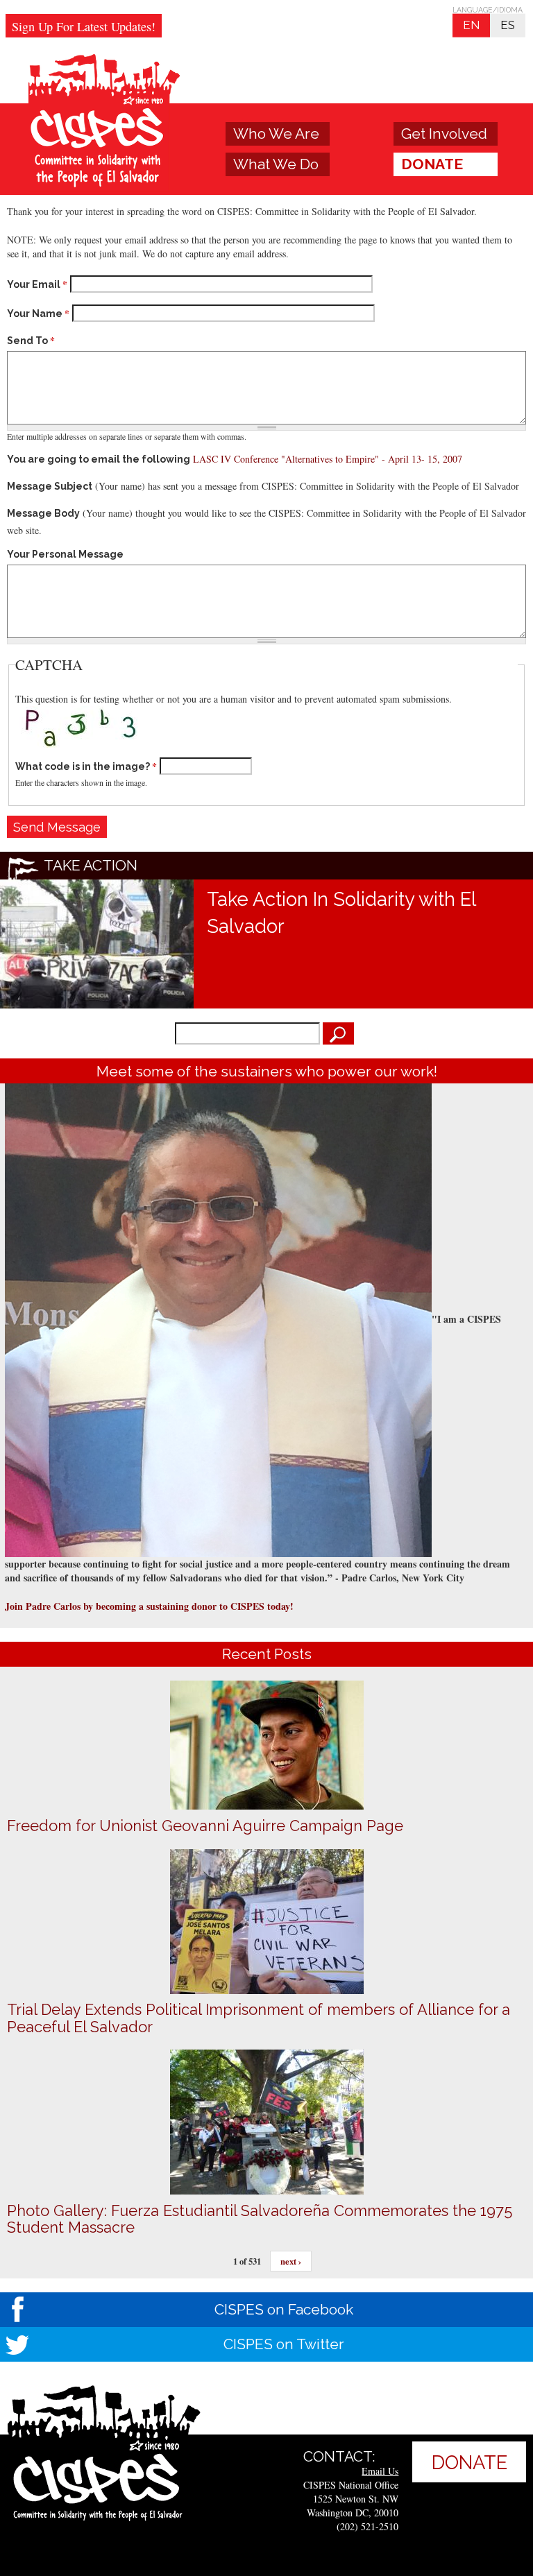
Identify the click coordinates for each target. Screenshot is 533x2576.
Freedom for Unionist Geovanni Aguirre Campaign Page (205, 1826)
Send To (31, 341)
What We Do (276, 164)
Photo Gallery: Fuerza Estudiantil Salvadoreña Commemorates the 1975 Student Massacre (260, 2219)
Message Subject (50, 486)
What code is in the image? (86, 766)
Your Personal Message (65, 554)
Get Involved (444, 134)
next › (291, 2261)
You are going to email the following (99, 459)
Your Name (38, 314)
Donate (432, 164)
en (471, 25)
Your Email (37, 284)
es (508, 25)
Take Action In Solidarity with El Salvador (341, 912)
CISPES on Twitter (284, 2344)
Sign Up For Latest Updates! (84, 26)
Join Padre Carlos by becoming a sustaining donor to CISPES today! (149, 1606)
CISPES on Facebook (284, 2309)
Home (105, 123)
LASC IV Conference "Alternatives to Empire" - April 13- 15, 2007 (328, 459)
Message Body (43, 513)
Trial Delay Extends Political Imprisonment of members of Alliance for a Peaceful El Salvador (259, 2018)
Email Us (380, 2471)
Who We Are (276, 134)
